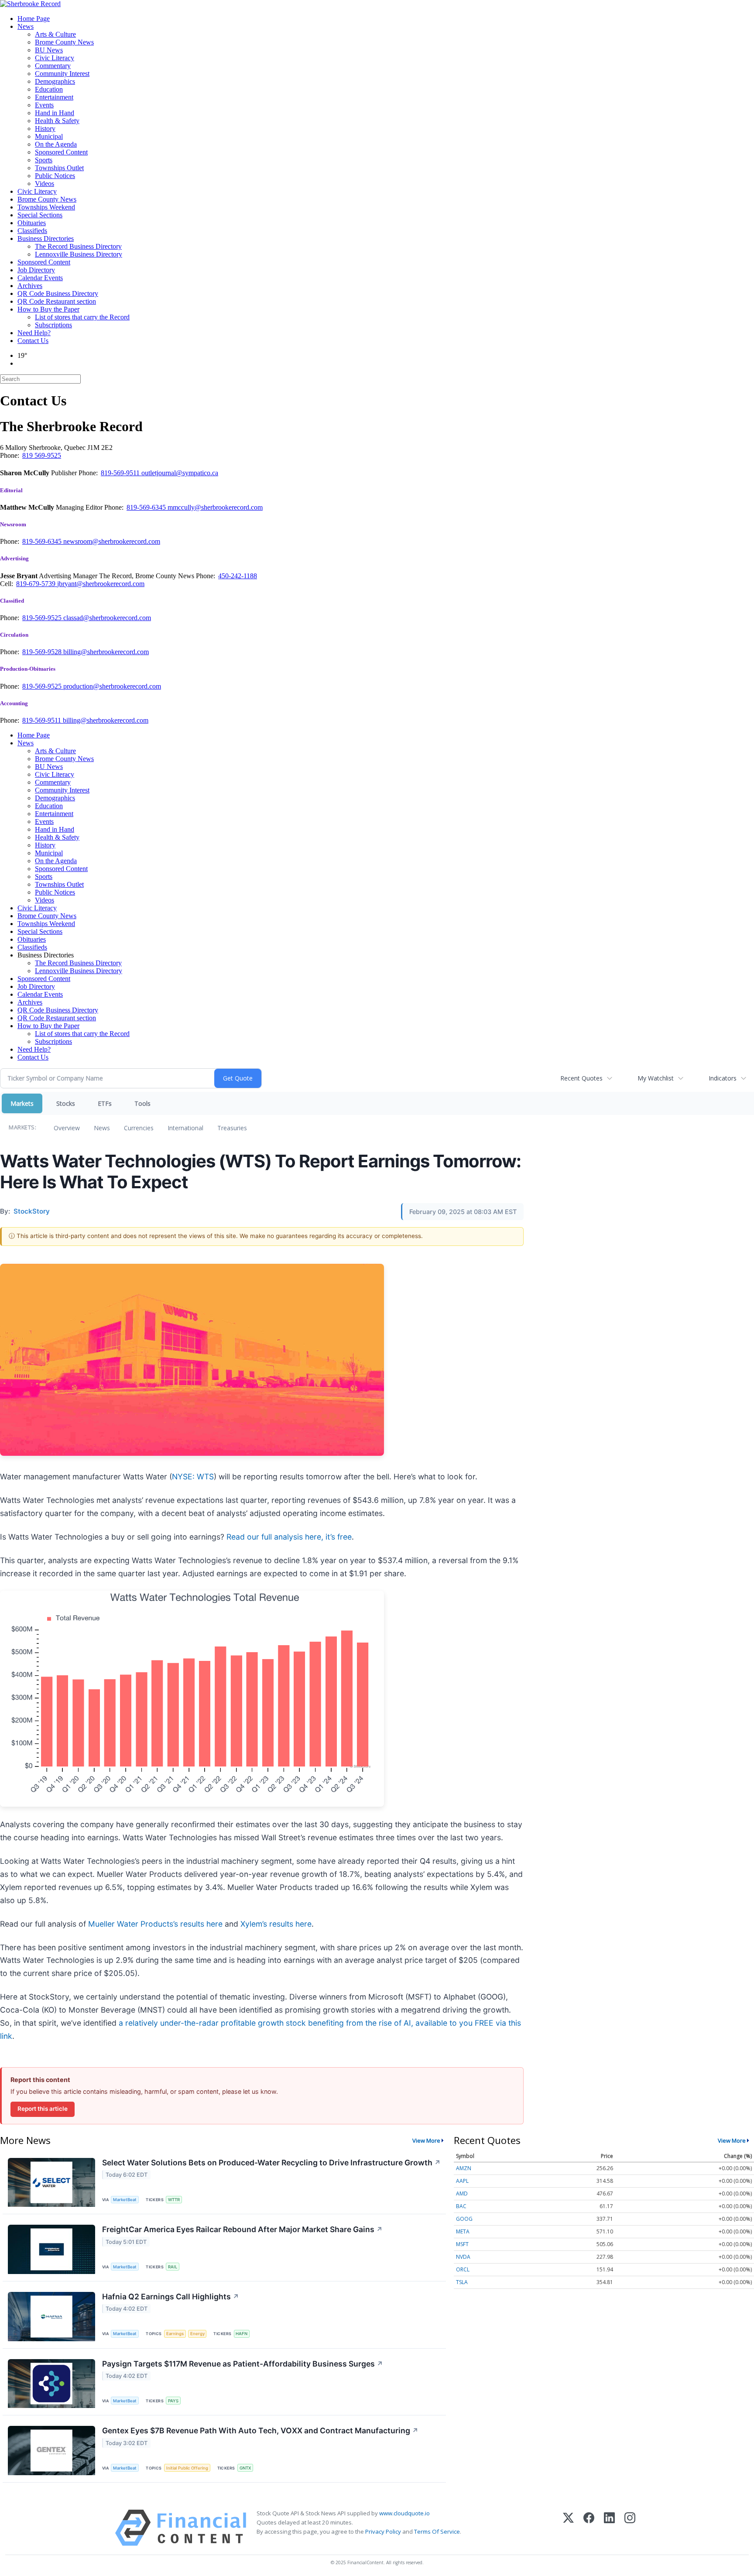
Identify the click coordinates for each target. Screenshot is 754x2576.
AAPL (462, 2181)
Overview (67, 1128)
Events (44, 105)
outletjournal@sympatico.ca (180, 473)
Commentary (53, 66)
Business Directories (46, 238)
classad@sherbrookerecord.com (107, 618)
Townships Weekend (46, 207)
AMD (462, 2194)
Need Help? (34, 333)
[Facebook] (589, 2528)
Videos (45, 184)
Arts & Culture (55, 34)
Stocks (66, 1103)
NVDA (463, 2257)
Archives (30, 286)
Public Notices (55, 176)
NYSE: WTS (193, 1477)
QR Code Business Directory (58, 293)
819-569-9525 (43, 618)
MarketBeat (125, 2200)
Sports (44, 160)
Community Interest (62, 74)
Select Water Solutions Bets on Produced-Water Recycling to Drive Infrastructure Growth (271, 2163)
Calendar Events (40, 278)
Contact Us (33, 341)
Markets (22, 1103)
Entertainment (54, 97)
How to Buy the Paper (48, 309)
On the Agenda (56, 144)
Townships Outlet (59, 168)
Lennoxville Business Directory (79, 254)
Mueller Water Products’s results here (155, 1924)
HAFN (242, 2334)
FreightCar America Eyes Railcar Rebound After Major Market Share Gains (242, 2229)
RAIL (173, 2267)
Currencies (139, 1128)
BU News (49, 50)
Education (49, 89)
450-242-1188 (238, 576)
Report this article (43, 2109)
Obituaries (32, 223)
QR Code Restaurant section (57, 301)
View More (426, 2140)
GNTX (245, 2468)
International (185, 1128)
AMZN (464, 2168)
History (45, 129)
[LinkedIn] (609, 2528)
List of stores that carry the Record (82, 317)
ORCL (463, 2269)
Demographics (55, 81)
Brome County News (64, 42)
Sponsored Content (61, 152)
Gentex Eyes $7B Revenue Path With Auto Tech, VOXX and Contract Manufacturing (260, 2430)
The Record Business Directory (78, 246)
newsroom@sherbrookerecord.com (112, 541)
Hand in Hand (55, 113)
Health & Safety (57, 121)
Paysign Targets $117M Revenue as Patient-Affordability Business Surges (243, 2364)
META (463, 2231)
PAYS (173, 2401)
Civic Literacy (55, 58)
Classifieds (32, 231)
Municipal (49, 136)
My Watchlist (656, 1078)
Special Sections (40, 215)
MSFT (462, 2244)
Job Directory (36, 270)
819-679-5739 (37, 584)
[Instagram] (630, 2528)
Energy (197, 2334)
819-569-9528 (43, 652)
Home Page (34, 19)
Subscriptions (53, 325)
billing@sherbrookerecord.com (106, 652)
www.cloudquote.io (404, 2513)
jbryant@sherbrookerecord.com (101, 584)
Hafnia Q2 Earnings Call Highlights (171, 2296)
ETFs (105, 1103)
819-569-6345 (147, 507)
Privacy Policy (383, 2531)
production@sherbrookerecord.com (112, 686)
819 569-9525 (42, 455)
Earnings (175, 2334)
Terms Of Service (437, 2531)
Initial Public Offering (187, 2468)
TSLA (462, 2282)
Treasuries (232, 1128)
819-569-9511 (121, 473)
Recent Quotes (581, 1078)
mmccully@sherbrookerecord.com (215, 507)
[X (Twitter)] (568, 2528)
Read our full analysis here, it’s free (289, 1537)
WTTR (174, 2200)
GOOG (464, 2219)
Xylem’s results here (276, 1924)
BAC (461, 2206)
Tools (142, 1103)
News (26, 26)
